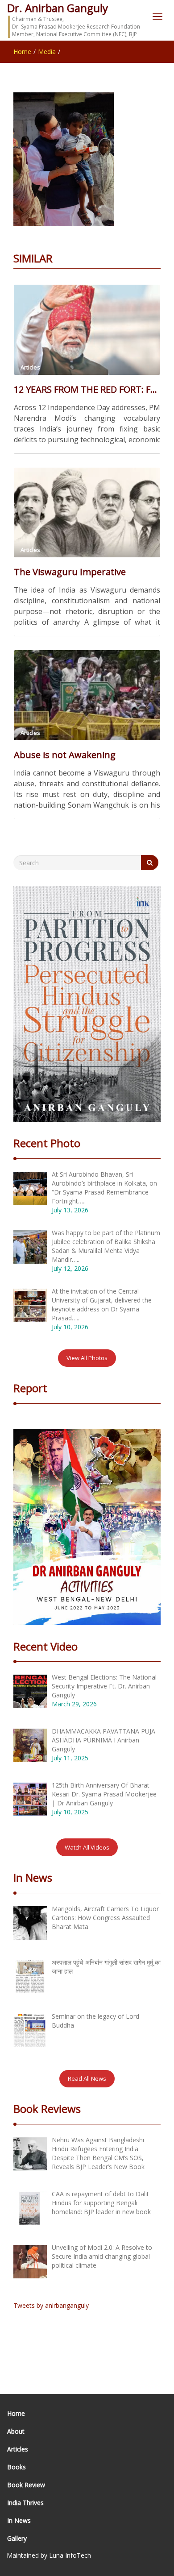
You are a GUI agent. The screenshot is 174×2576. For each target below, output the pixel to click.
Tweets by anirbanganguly (51, 2305)
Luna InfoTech (70, 2555)
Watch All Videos (87, 1847)
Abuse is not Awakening (65, 755)
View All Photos (87, 1358)
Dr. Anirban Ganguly (58, 8)
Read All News (87, 2078)
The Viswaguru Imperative (70, 572)
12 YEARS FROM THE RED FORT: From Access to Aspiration (87, 389)
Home (22, 52)
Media (47, 52)
